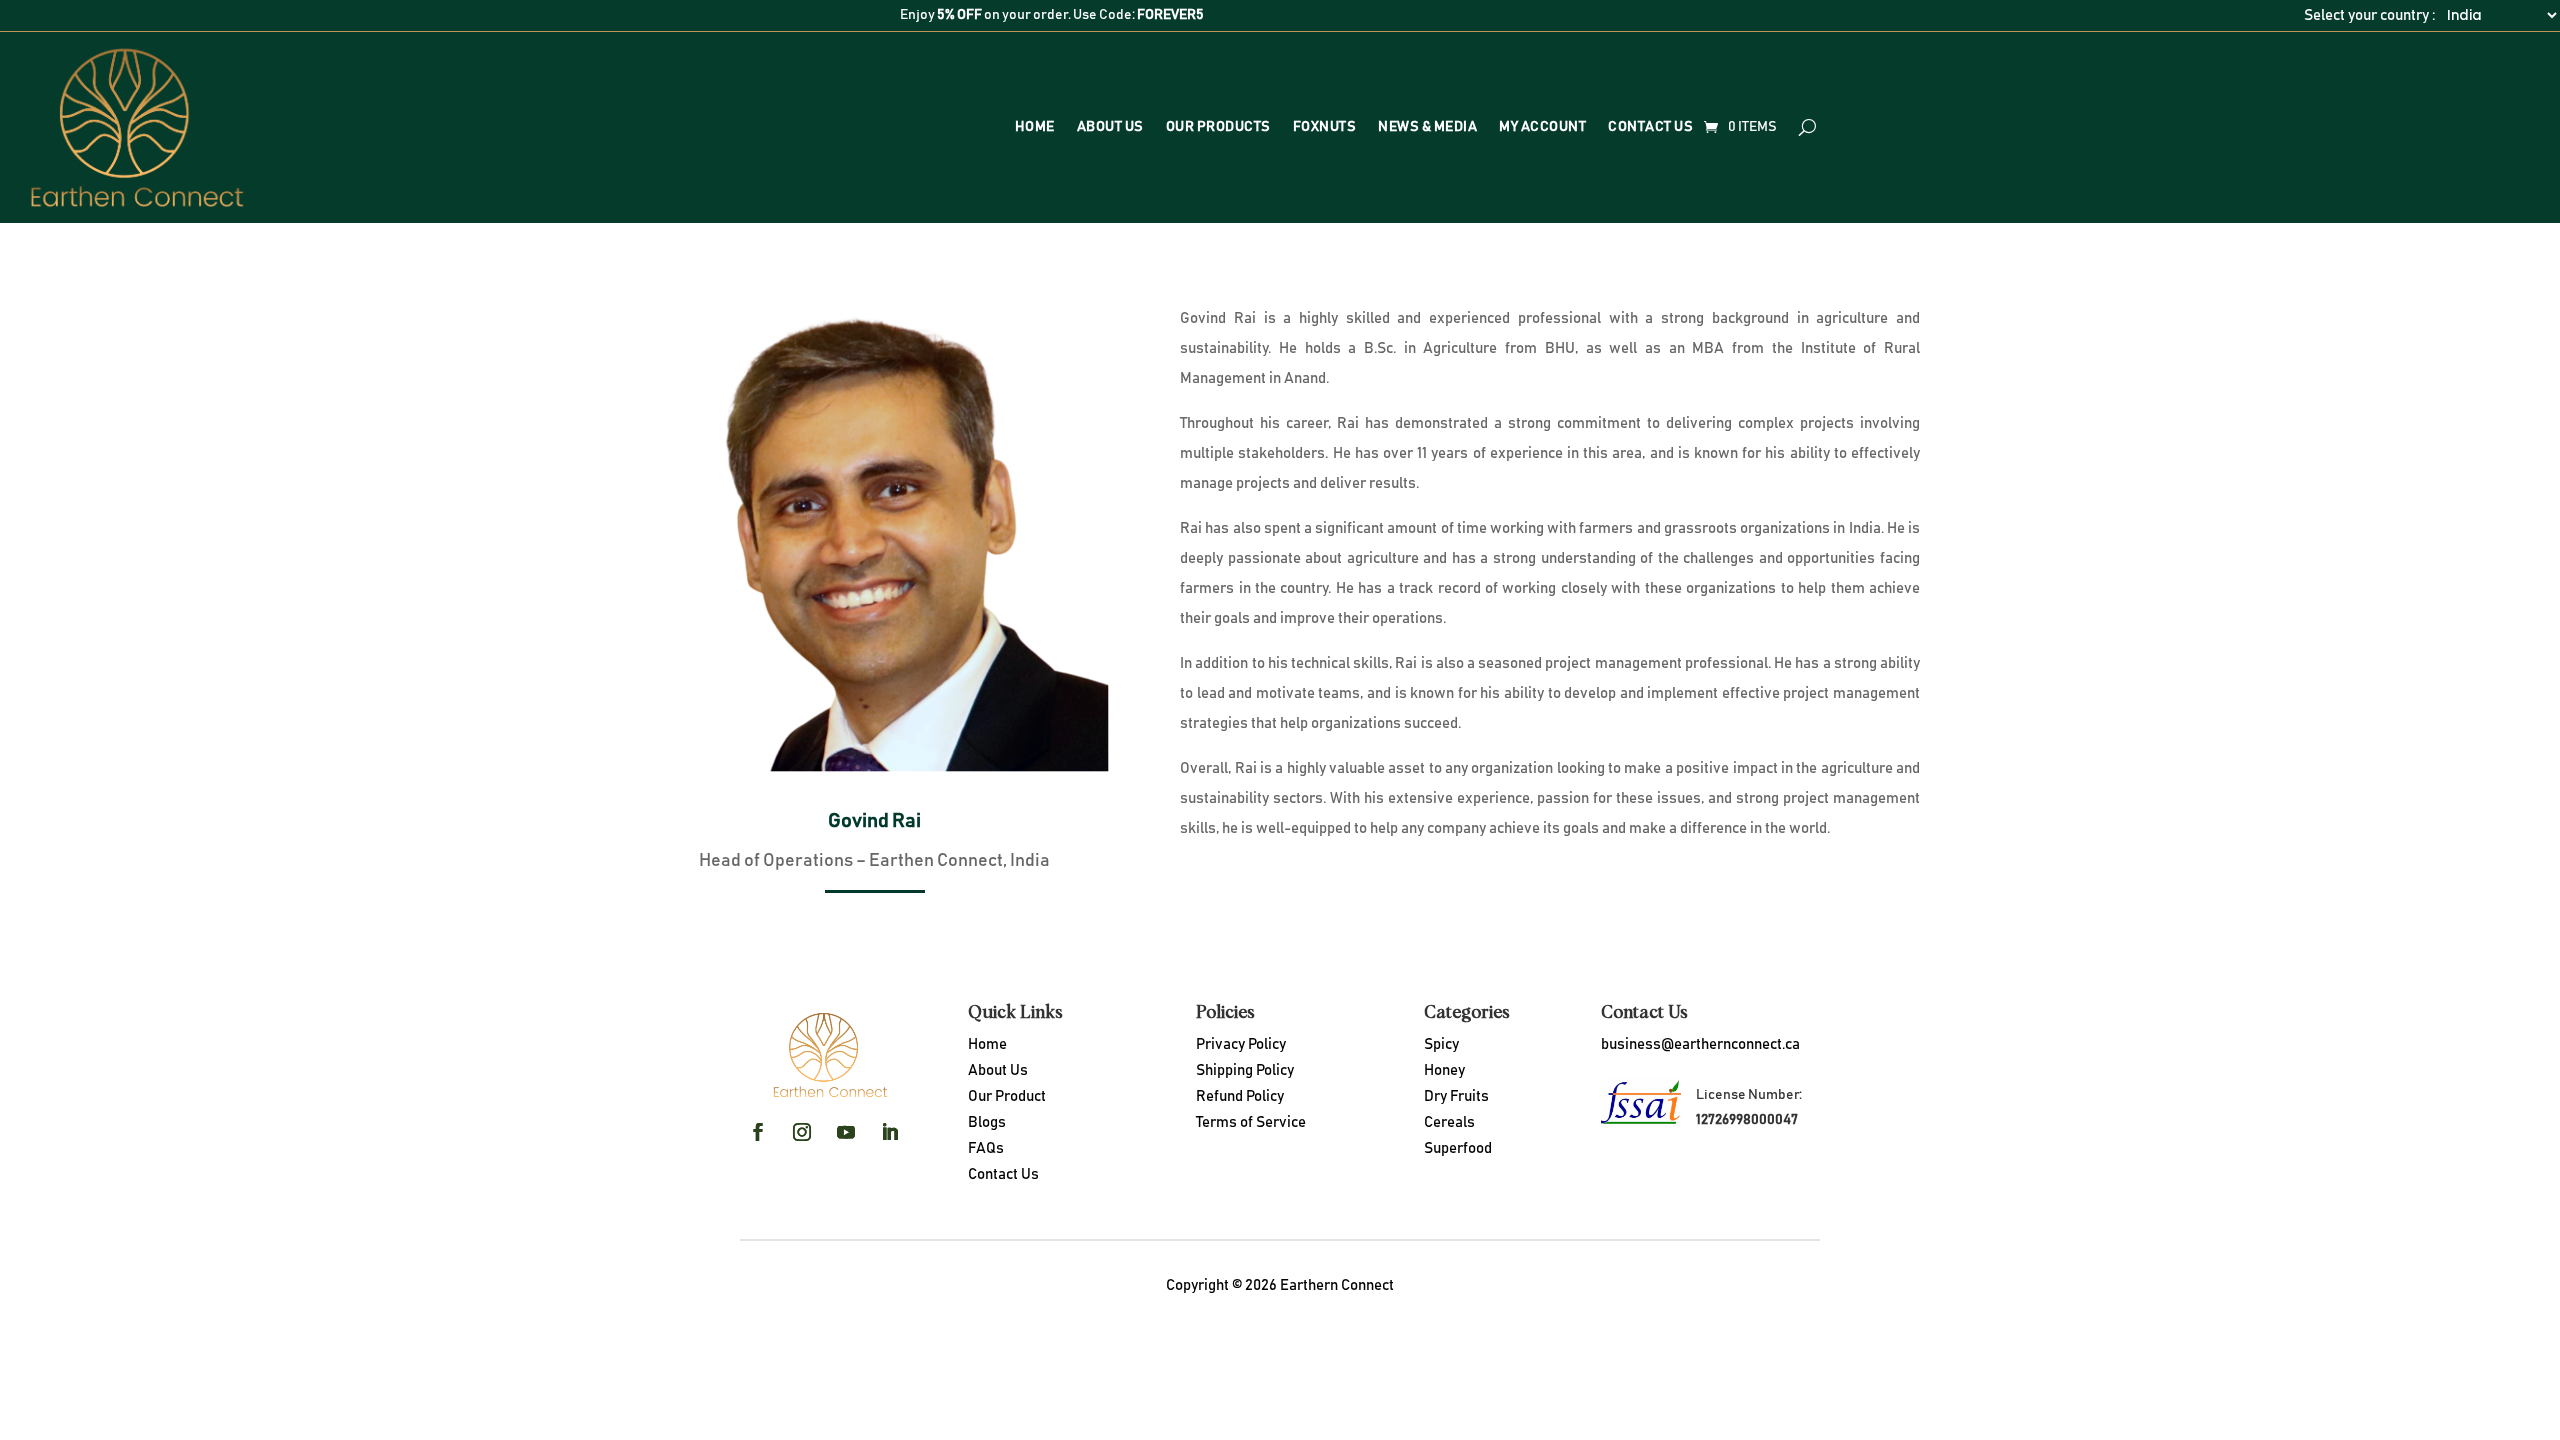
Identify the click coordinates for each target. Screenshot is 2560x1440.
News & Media (1427, 127)
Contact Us (1650, 127)
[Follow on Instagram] (802, 1132)
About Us (1110, 127)
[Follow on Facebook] (758, 1132)
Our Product (1007, 1096)
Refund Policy (1240, 1096)
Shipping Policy (1245, 1070)
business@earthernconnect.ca (1700, 1044)
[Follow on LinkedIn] (890, 1132)
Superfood (1458, 1148)
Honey (1444, 1070)
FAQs (986, 1148)
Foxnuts (1325, 127)
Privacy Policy (1241, 1044)
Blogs (987, 1122)
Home (1035, 127)
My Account (1542, 127)
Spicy (1441, 1044)
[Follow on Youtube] (846, 1132)
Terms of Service (1251, 1122)
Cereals (1449, 1122)
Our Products (1218, 127)
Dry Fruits (1456, 1096)
